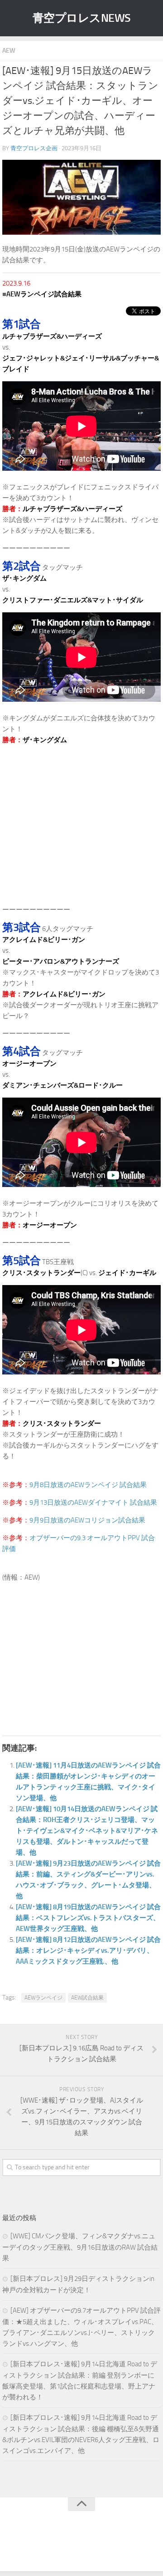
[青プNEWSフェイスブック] (91, 2546)
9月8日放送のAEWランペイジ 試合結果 (88, 1485)
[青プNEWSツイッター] (72, 2546)
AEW (9, 51)
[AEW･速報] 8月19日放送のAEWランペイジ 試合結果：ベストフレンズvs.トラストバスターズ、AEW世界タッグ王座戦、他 (88, 1918)
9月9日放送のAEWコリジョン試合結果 (87, 1520)
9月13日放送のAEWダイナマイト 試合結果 (93, 1502)
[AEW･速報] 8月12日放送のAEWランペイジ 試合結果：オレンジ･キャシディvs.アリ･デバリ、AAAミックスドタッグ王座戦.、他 (88, 1950)
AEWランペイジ (43, 1998)
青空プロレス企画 (34, 148)
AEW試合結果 (87, 1998)
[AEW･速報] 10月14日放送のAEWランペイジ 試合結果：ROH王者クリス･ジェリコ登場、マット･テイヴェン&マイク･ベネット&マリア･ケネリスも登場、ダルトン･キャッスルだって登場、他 (87, 1831)
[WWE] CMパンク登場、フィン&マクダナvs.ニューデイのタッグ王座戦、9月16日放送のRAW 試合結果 (80, 2247)
